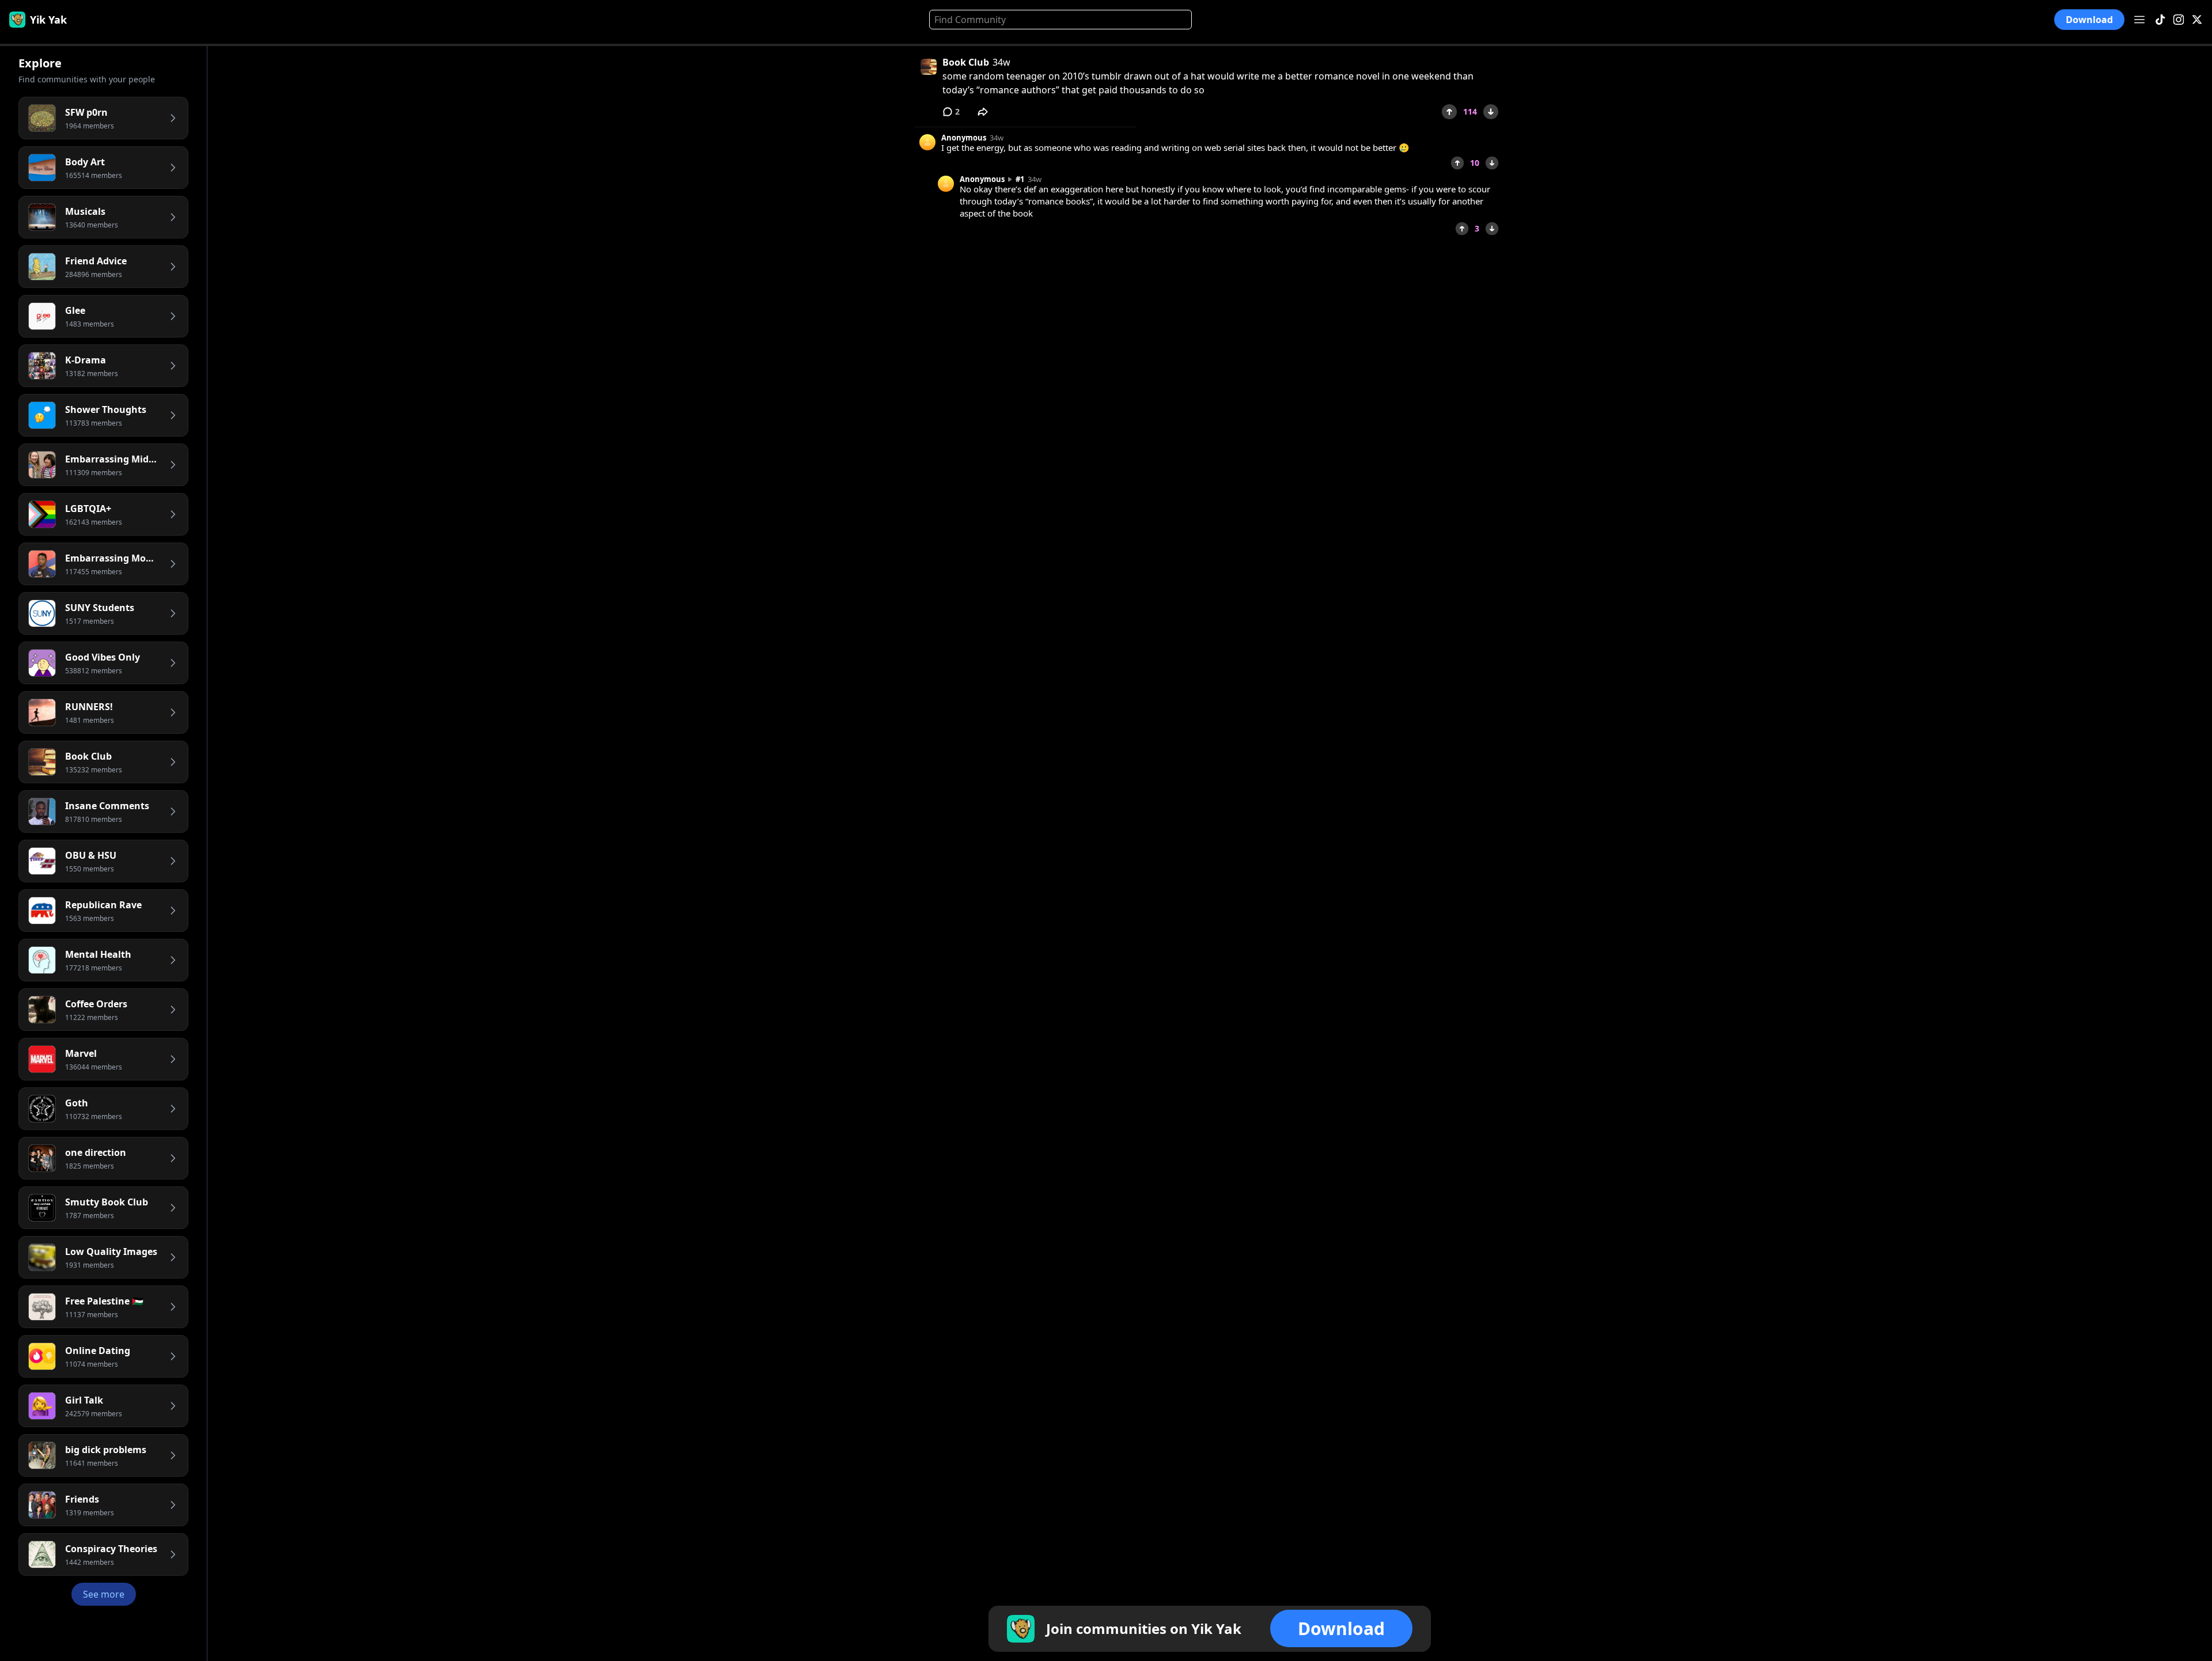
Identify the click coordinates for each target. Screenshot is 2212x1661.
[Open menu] (2139, 20)
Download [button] (2090, 20)
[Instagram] (2179, 20)
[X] (2197, 20)
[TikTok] (2160, 20)
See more (104, 1594)
